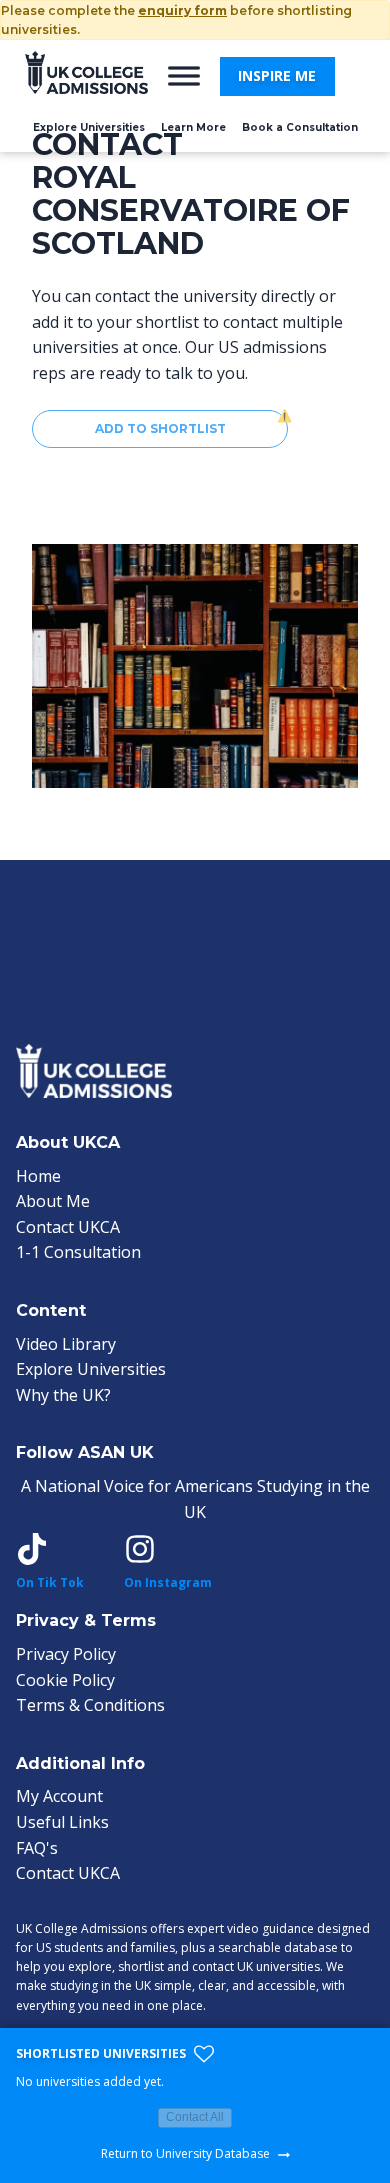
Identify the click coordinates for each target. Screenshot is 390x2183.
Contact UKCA (68, 1227)
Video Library (66, 1344)
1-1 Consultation (78, 1252)
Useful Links (62, 1822)
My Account (59, 1796)
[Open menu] (184, 76)
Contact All (195, 2117)
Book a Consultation (300, 127)
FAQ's (37, 1848)
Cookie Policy (65, 1680)
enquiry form (182, 10)
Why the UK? (63, 1395)
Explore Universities (89, 127)
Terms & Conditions (90, 1705)
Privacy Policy (66, 1654)
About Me (53, 1201)
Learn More (193, 127)
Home (38, 1176)
